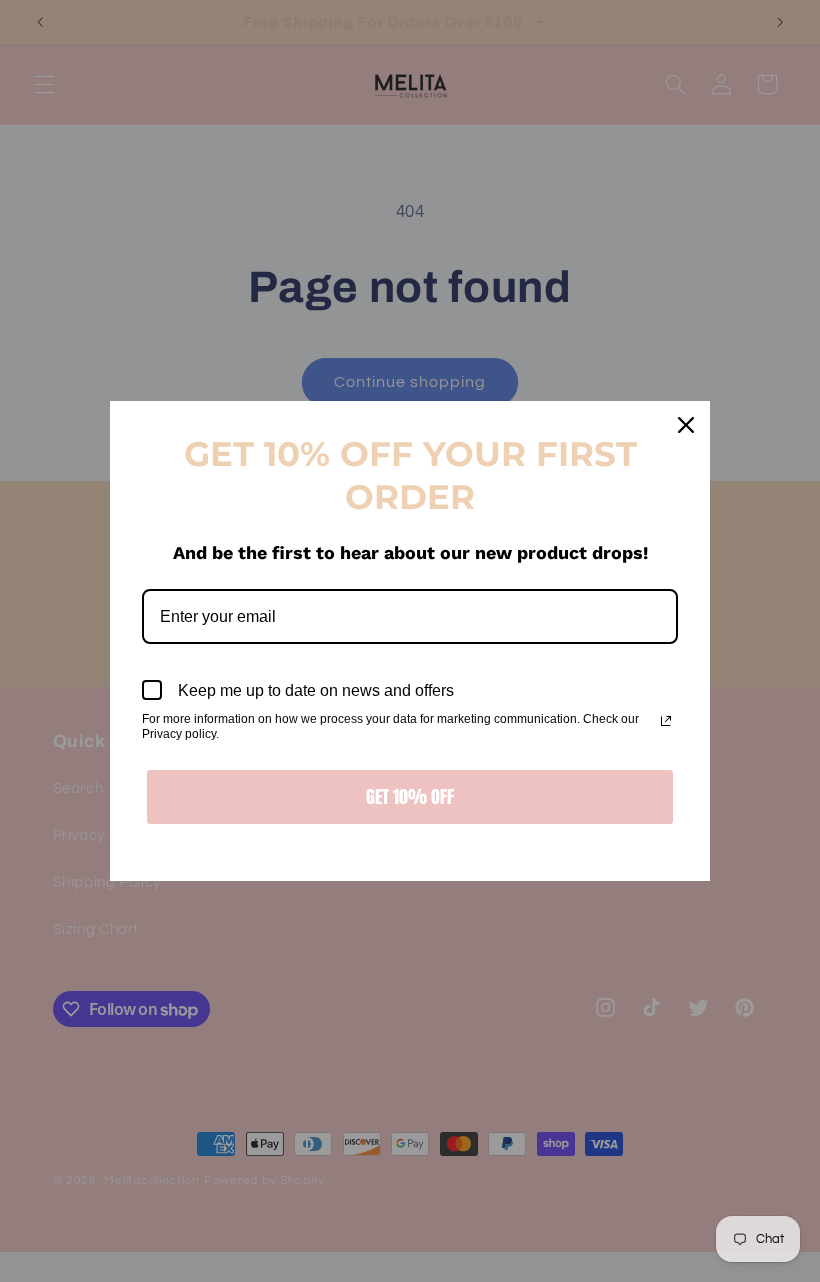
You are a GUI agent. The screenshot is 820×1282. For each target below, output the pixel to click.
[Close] (686, 425)
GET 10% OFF (410, 796)
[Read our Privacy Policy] (666, 721)
